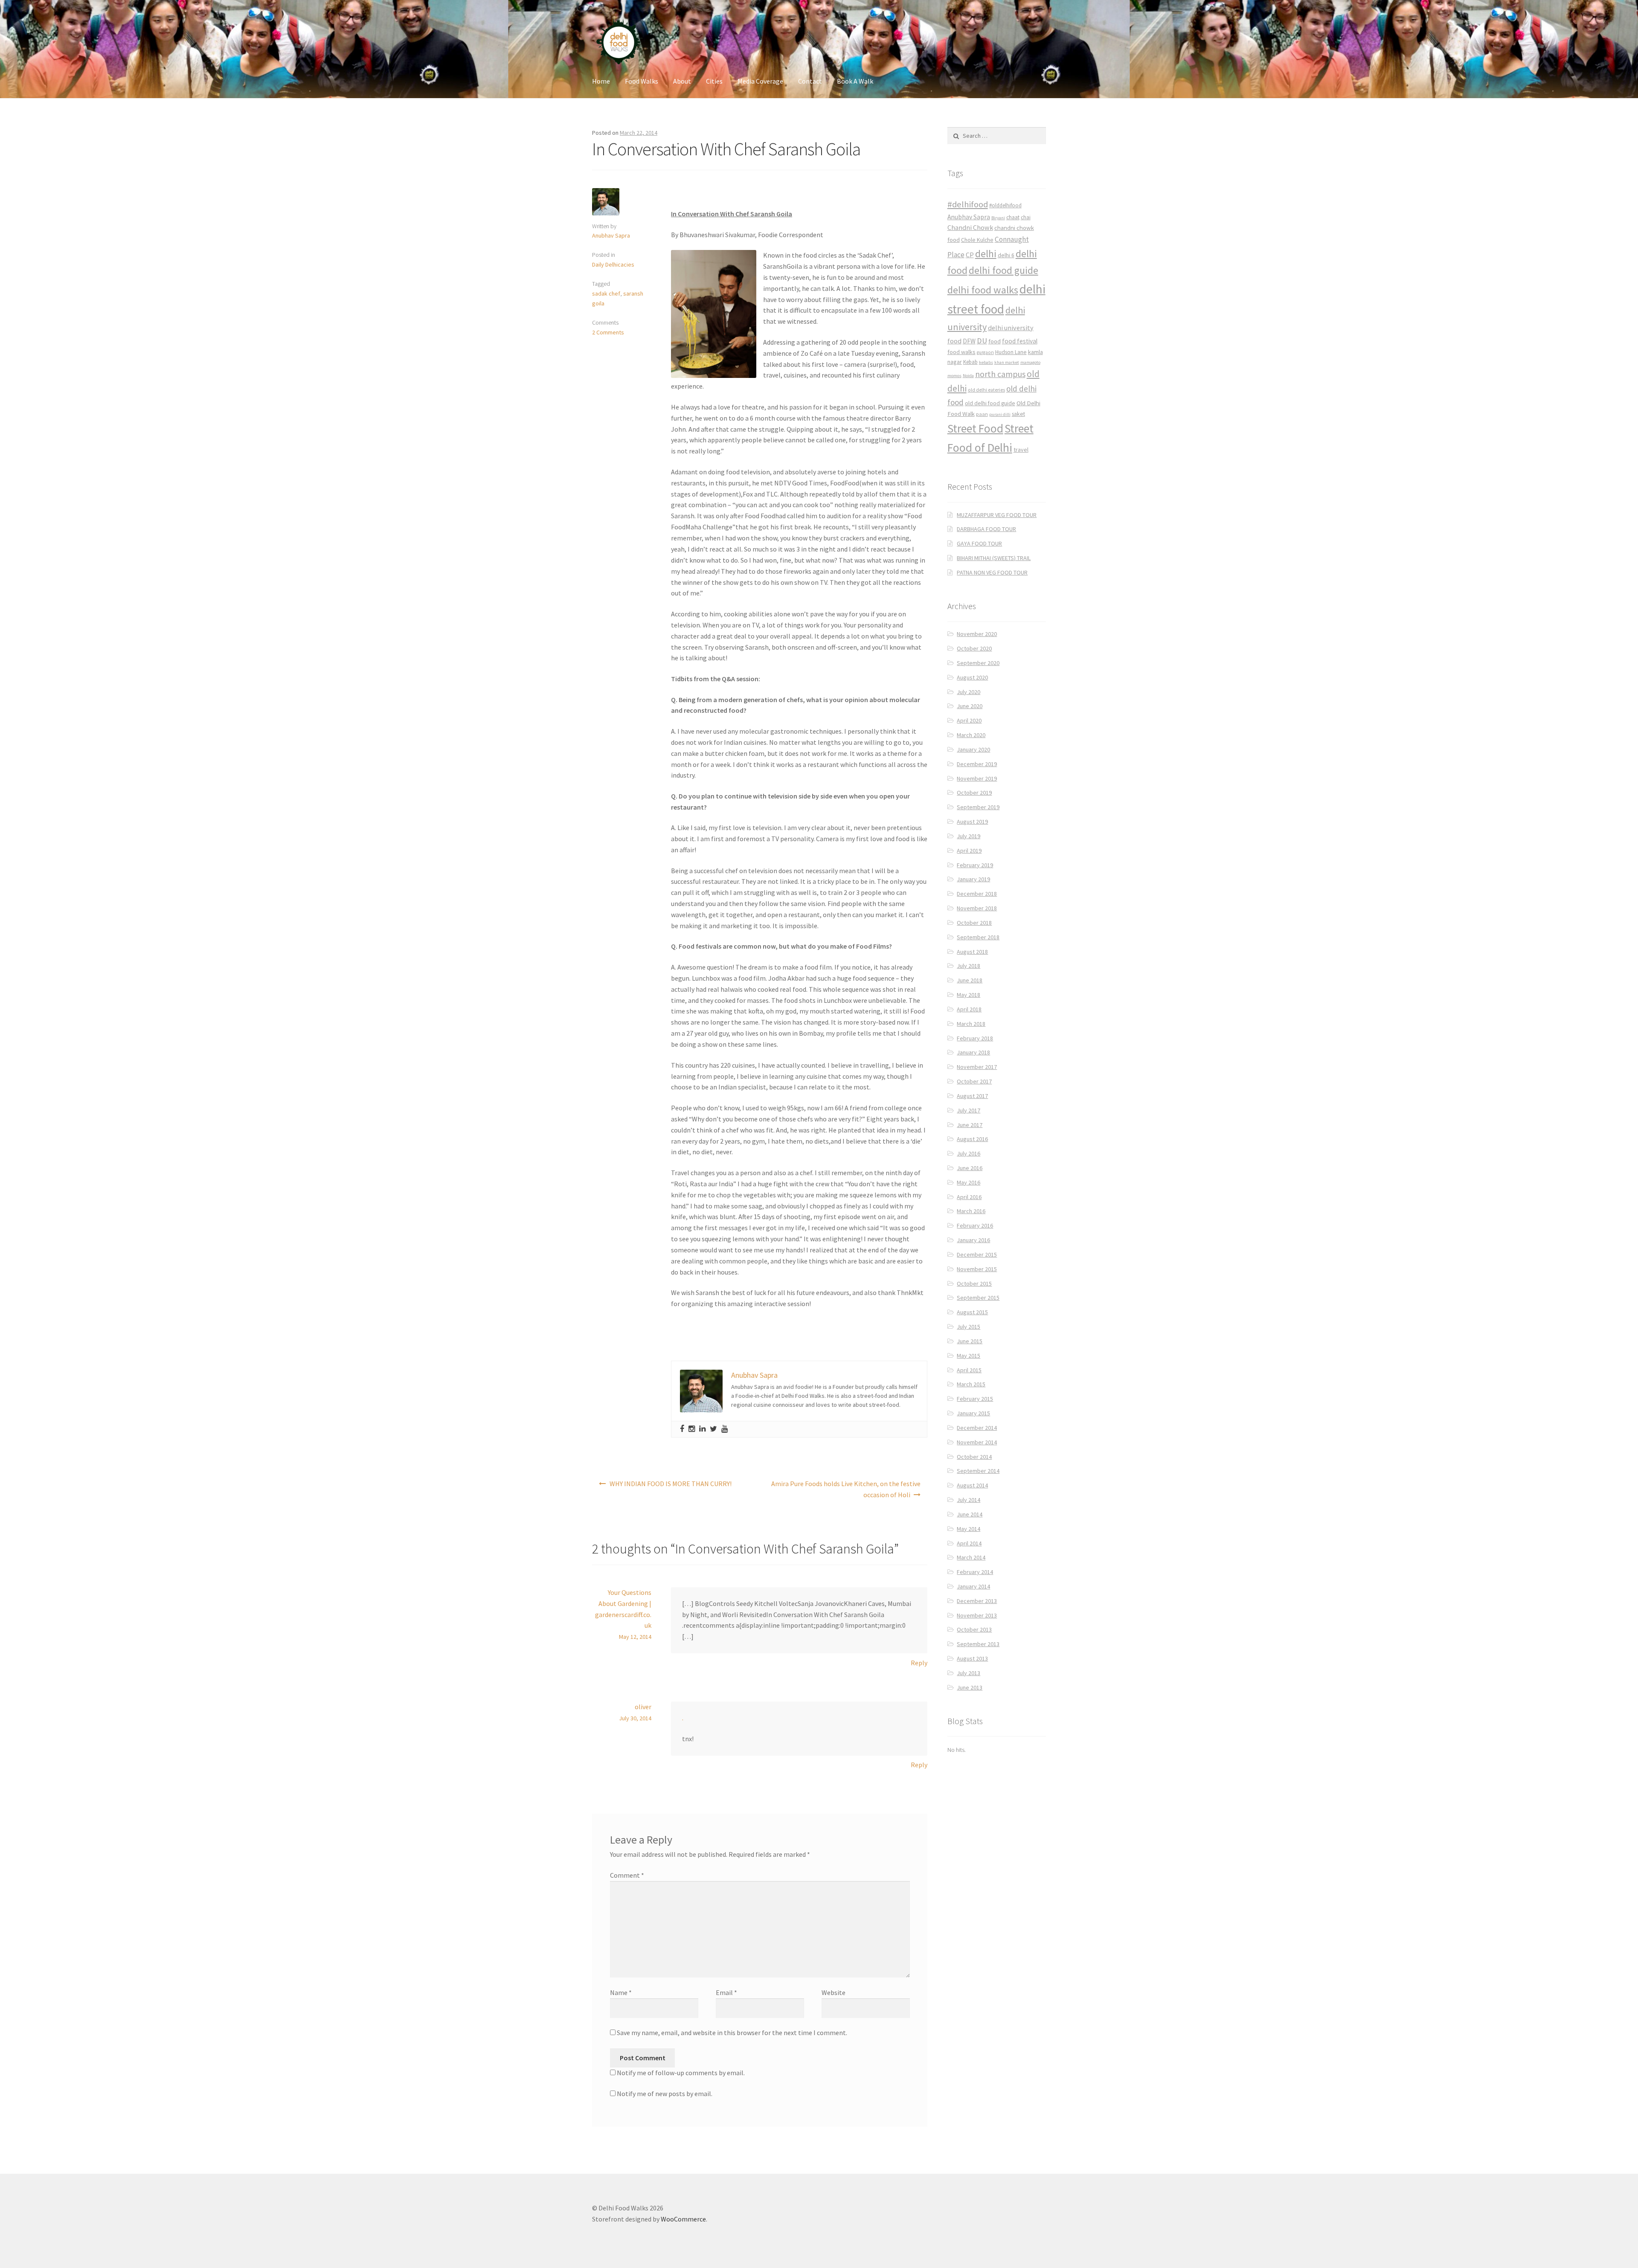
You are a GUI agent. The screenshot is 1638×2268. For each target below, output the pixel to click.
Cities (714, 81)
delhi (986, 254)
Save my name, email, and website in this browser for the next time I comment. (732, 2033)
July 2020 (969, 692)
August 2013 (972, 1658)
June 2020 (970, 706)
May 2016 (969, 1182)
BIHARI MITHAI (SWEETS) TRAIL (994, 558)
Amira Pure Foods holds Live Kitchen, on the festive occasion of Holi (846, 1489)
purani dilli (1000, 414)
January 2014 (973, 1586)
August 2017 (972, 1096)
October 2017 (974, 1081)
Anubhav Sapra (611, 235)
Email (726, 1992)
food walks (961, 352)
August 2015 (972, 1312)
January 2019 (973, 879)
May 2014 (969, 1529)
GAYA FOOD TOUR (979, 543)
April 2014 (969, 1543)
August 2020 (972, 677)
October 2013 (974, 1629)
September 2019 (978, 807)
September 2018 (978, 937)
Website (834, 1992)
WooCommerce (683, 2219)
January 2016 (973, 1240)
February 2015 (975, 1399)
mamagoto (1030, 362)
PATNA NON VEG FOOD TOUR (992, 572)
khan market (1007, 362)
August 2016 (972, 1139)
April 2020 (969, 720)
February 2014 (975, 1572)
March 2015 (971, 1384)
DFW (969, 341)
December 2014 (977, 1428)
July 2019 (969, 836)
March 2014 (971, 1557)
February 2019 (975, 865)
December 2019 (977, 764)
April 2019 (969, 851)
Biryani (998, 218)
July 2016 (969, 1153)
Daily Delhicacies (613, 264)
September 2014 (978, 1471)
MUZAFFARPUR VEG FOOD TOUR (997, 515)
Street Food (975, 428)
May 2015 (969, 1356)
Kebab (970, 362)
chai (1026, 217)
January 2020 (973, 749)
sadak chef (606, 293)
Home (601, 81)
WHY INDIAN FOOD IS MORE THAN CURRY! (671, 1484)
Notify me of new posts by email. (665, 2094)
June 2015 (970, 1341)
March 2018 (971, 1024)
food (995, 341)
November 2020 (977, 634)
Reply (919, 1663)
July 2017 (969, 1110)
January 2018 (973, 1052)
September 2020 (978, 663)
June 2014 (970, 1514)
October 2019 (974, 793)
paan (982, 414)
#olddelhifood (1005, 205)
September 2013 (978, 1644)
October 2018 (974, 923)
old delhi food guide (990, 403)
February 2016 (975, 1225)
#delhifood (968, 204)
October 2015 (974, 1284)
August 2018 (972, 952)
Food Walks (642, 81)
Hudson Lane (1011, 352)
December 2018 (977, 894)
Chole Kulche (977, 240)
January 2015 (973, 1413)
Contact (810, 81)
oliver (643, 1707)
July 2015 (969, 1327)
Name (621, 1992)
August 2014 (972, 1485)
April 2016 (969, 1197)
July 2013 (969, 1673)
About (682, 81)
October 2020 (974, 648)
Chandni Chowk (970, 227)
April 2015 (969, 1370)
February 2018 (975, 1038)
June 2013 (970, 1687)
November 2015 (977, 1269)
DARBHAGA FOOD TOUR (986, 529)
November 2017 (977, 1067)
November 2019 (977, 778)
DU (982, 341)
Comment (627, 1875)
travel (1021, 450)
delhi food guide (1003, 270)
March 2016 (971, 1211)
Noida (968, 376)
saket (1018, 414)
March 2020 (971, 735)
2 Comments (608, 332)
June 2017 (970, 1125)
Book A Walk (855, 81)
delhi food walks (983, 290)
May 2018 (969, 995)
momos (954, 376)
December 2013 (977, 1601)
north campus (1000, 374)
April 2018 (969, 1009)
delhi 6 (1006, 255)
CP (970, 255)
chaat (1013, 217)
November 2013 (977, 1615)
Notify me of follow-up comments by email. (681, 2073)
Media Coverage (760, 81)
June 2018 (970, 980)
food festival (1020, 341)
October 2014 (974, 1457)
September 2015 (978, 1298)
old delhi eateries (986, 390)
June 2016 (970, 1168)
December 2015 (977, 1255)
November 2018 (977, 908)
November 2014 (977, 1442)
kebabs (986, 362)
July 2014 (969, 1500)
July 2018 (969, 966)
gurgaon (985, 352)
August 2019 (972, 822)
